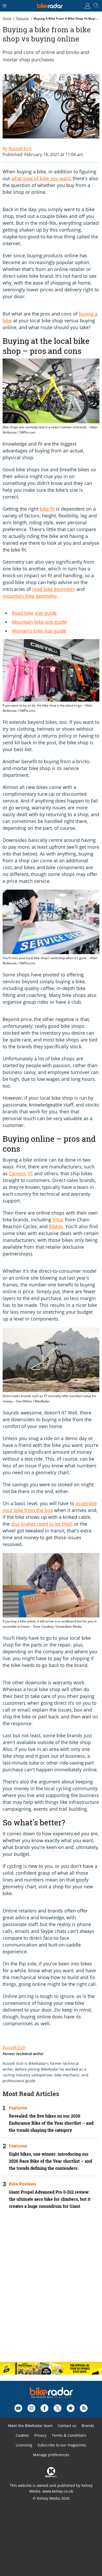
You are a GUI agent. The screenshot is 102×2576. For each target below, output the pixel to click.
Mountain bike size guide (39, 622)
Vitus (58, 1220)
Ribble (56, 1226)
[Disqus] (51, 2290)
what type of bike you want (41, 178)
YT (30, 1173)
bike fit (47, 509)
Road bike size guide (34, 613)
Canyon (17, 1173)
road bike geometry (54, 589)
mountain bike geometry (30, 596)
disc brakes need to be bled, (42, 1524)
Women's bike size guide (39, 631)
